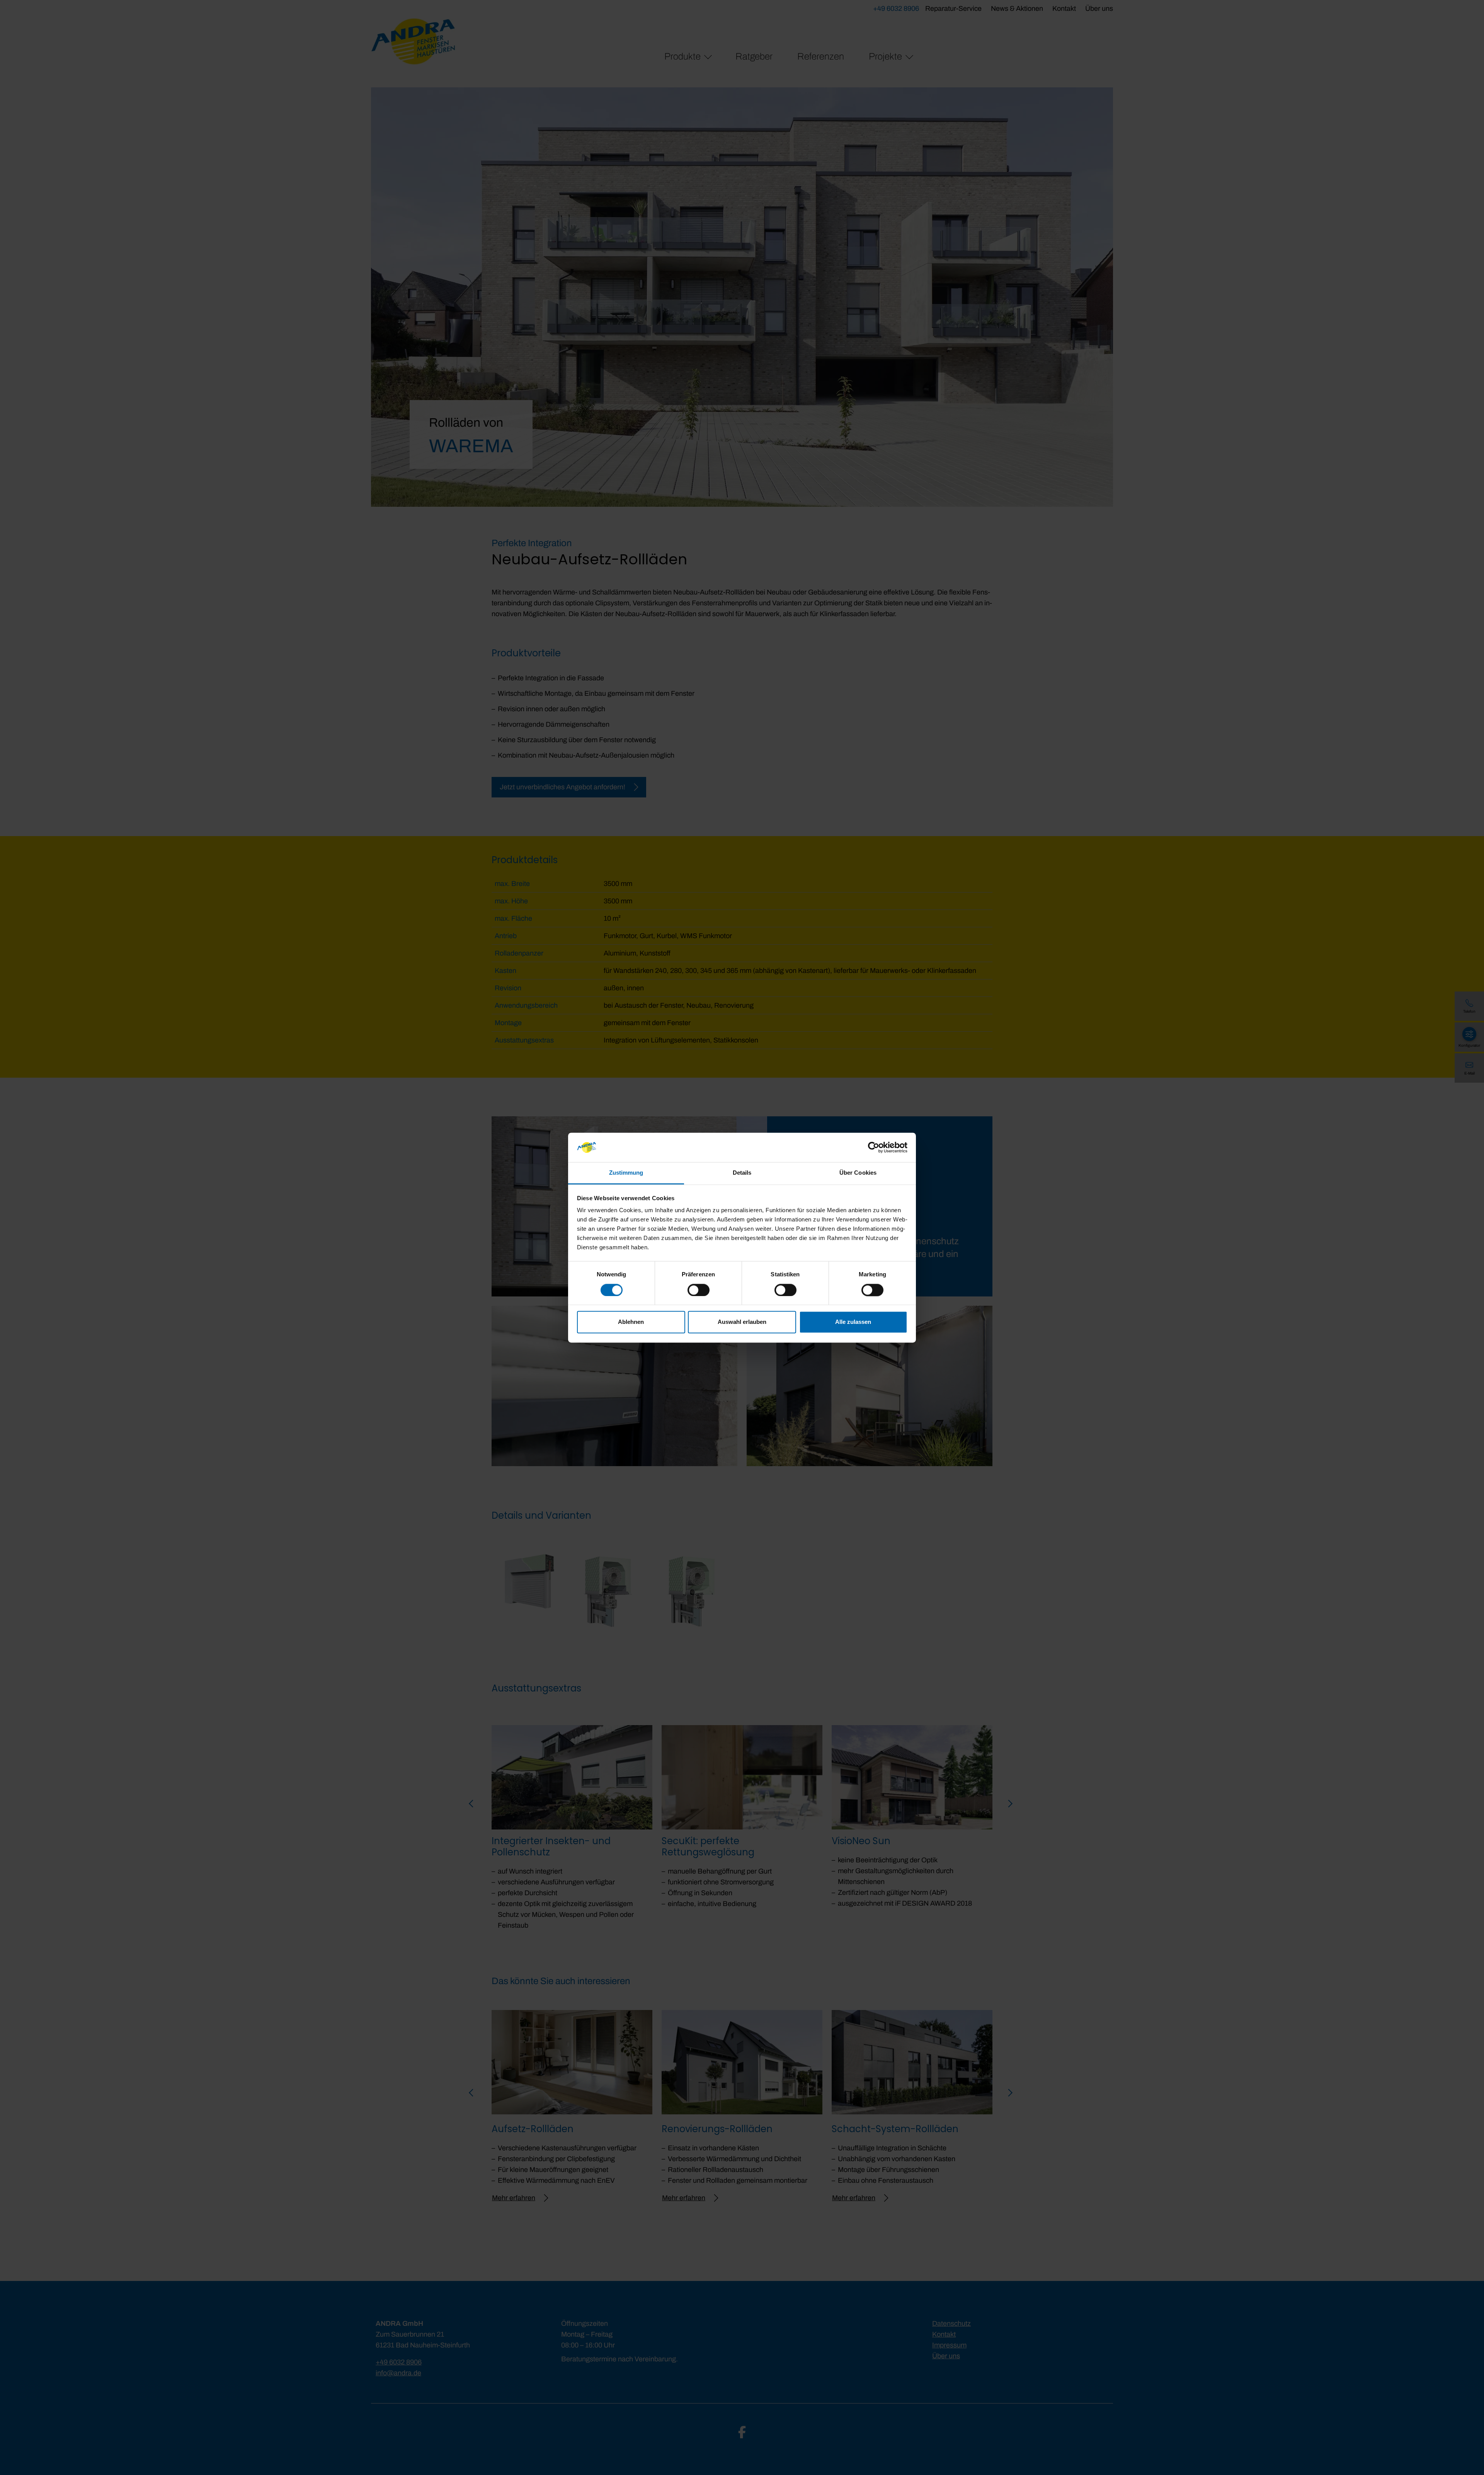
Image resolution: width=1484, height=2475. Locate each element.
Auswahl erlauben (742, 1322)
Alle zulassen (853, 1322)
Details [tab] (742, 1173)
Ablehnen (631, 1322)
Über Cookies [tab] (858, 1173)
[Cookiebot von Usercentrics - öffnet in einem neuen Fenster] (874, 1147)
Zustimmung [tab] (626, 1173)
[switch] (699, 1290)
